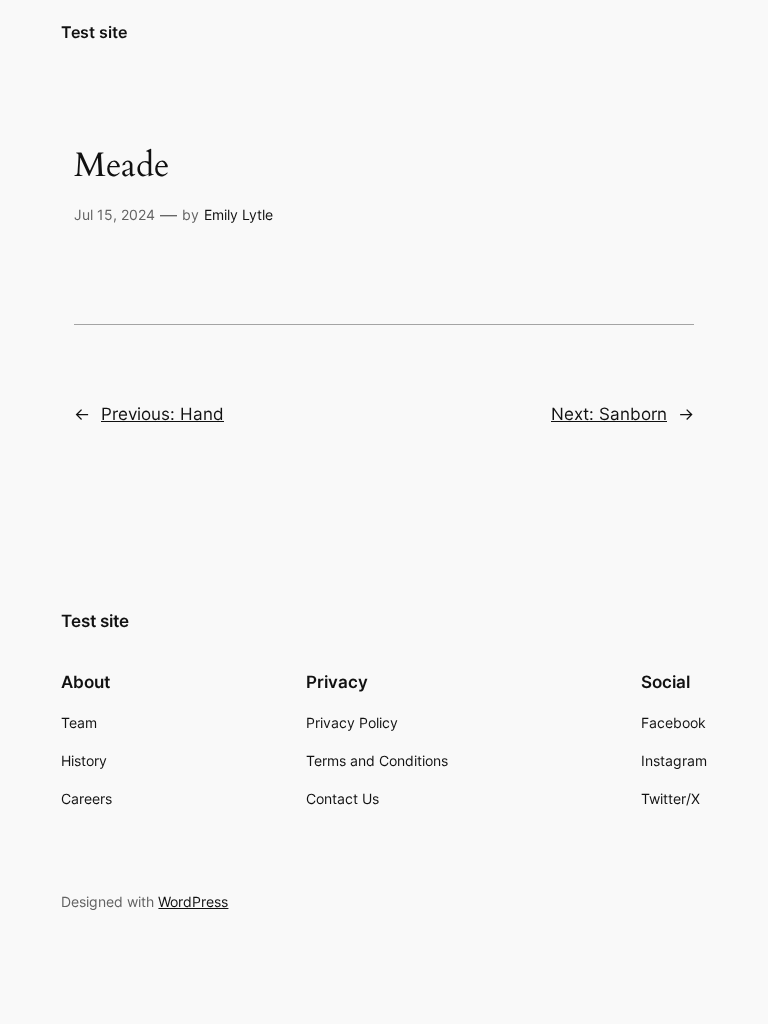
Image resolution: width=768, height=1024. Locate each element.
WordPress (193, 901)
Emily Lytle (238, 214)
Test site (94, 32)
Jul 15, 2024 (114, 214)
